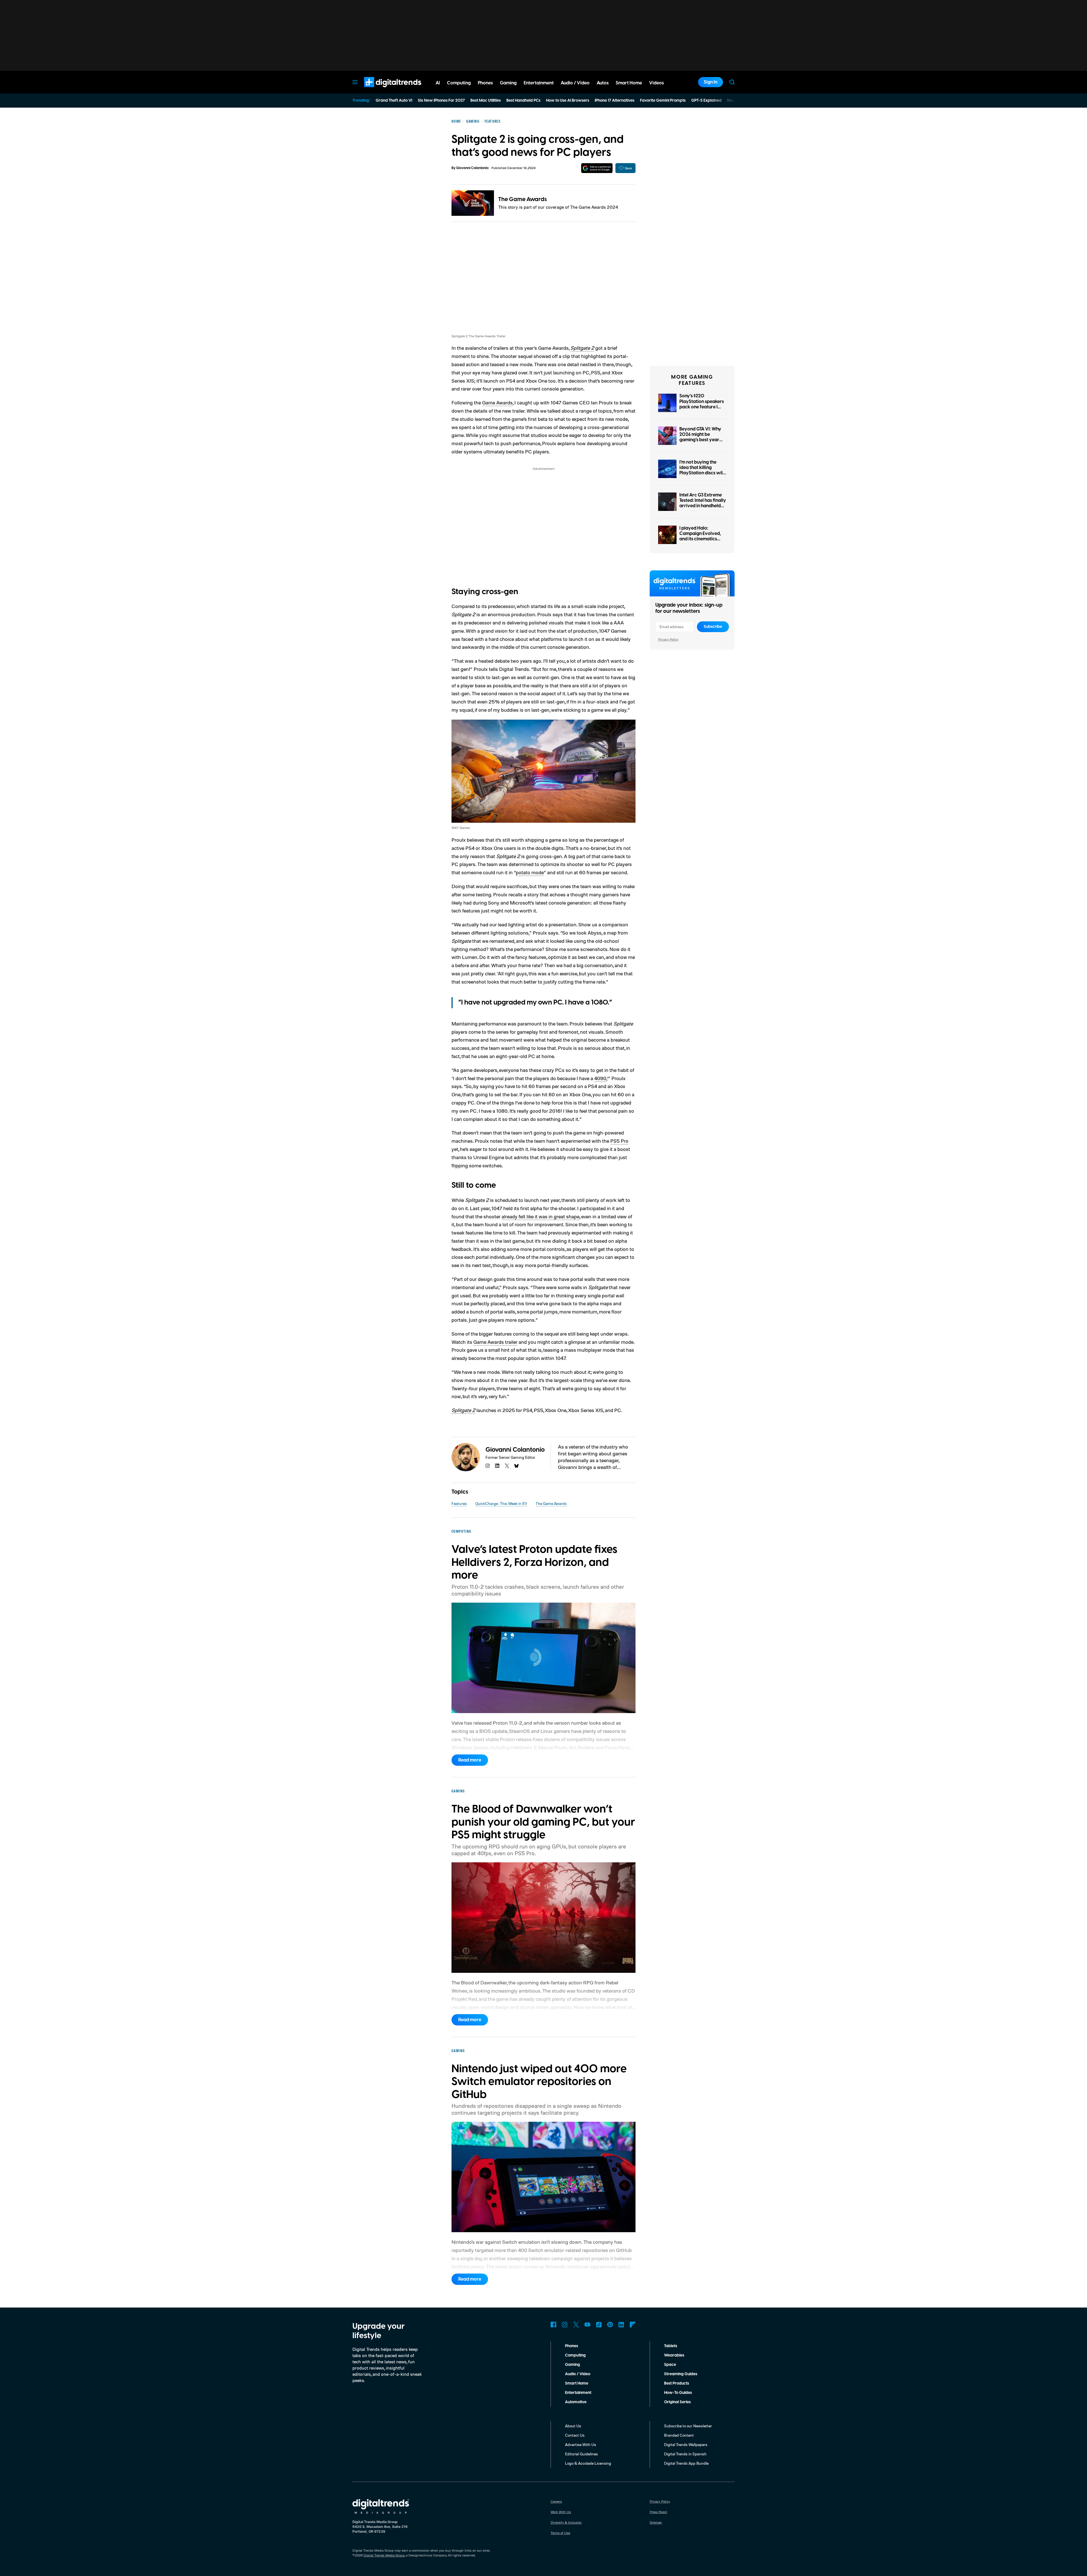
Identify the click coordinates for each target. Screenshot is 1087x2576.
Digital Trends (382, 90)
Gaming (573, 2365)
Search (732, 82)
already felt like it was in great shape (541, 1216)
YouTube (587, 2325)
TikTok (599, 2325)
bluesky (517, 1466)
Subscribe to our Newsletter (688, 2426)
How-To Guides (678, 2393)
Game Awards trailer (495, 1342)
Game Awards (497, 402)
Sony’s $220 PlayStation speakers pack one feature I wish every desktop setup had (702, 407)
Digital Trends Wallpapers (686, 2444)
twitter (507, 1466)
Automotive (576, 2402)
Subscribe (713, 627)
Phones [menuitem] (485, 83)
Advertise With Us (581, 2444)
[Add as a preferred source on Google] (597, 168)
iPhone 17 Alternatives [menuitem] (615, 101)
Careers (556, 2501)
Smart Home (577, 2383)
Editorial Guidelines (581, 2454)
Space (670, 2365)
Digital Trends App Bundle (686, 2463)
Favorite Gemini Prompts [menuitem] (663, 101)
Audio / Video (578, 2374)
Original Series (677, 2402)
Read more (470, 1760)
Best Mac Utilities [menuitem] (486, 101)
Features (459, 1503)
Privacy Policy (668, 639)
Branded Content (679, 2435)
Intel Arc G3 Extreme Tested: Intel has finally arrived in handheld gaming (703, 503)
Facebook (553, 2325)
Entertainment (578, 2393)
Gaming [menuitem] (508, 83)
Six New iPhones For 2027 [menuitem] (441, 101)
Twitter (576, 2325)
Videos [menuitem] (656, 83)
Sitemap (656, 2522)
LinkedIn (621, 2325)
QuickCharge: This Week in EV (501, 1503)
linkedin (497, 1466)
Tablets (671, 2346)
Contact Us (575, 2435)
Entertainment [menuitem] (539, 83)
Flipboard (633, 2325)
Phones (572, 2346)
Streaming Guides (681, 2374)
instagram (488, 1466)
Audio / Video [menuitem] (575, 83)
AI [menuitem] (438, 83)
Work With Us (561, 2512)
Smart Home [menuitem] (629, 83)
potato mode (530, 872)
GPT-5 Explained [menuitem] (706, 101)
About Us (573, 2426)
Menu (355, 82)
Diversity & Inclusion (566, 2522)
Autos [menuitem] (603, 83)
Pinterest (610, 2325)
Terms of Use (560, 2533)
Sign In (711, 82)
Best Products (677, 2383)
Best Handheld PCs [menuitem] (523, 101)
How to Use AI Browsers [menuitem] (568, 101)
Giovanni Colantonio (472, 168)
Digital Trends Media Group (384, 2555)
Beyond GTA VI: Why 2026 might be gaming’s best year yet (700, 437)
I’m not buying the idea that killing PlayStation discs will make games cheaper (702, 470)
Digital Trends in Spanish (685, 2454)
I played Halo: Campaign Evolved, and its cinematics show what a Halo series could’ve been (701, 539)
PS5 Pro (619, 1141)
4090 (600, 1078)
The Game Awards (523, 199)
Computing (575, 2355)
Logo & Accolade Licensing (588, 2463)
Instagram (565, 2325)
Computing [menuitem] (459, 83)
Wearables (674, 2355)
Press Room (658, 2512)
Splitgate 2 (582, 348)
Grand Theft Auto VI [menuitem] (394, 101)
